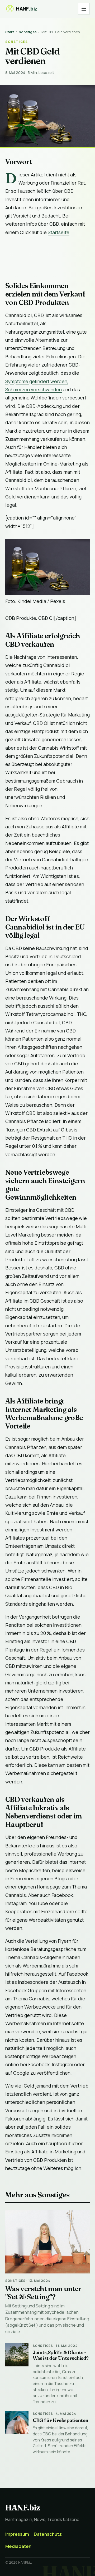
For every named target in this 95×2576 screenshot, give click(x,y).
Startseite (59, 232)
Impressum (17, 2534)
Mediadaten (18, 2546)
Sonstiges (28, 32)
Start (10, 32)
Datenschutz (48, 2534)
